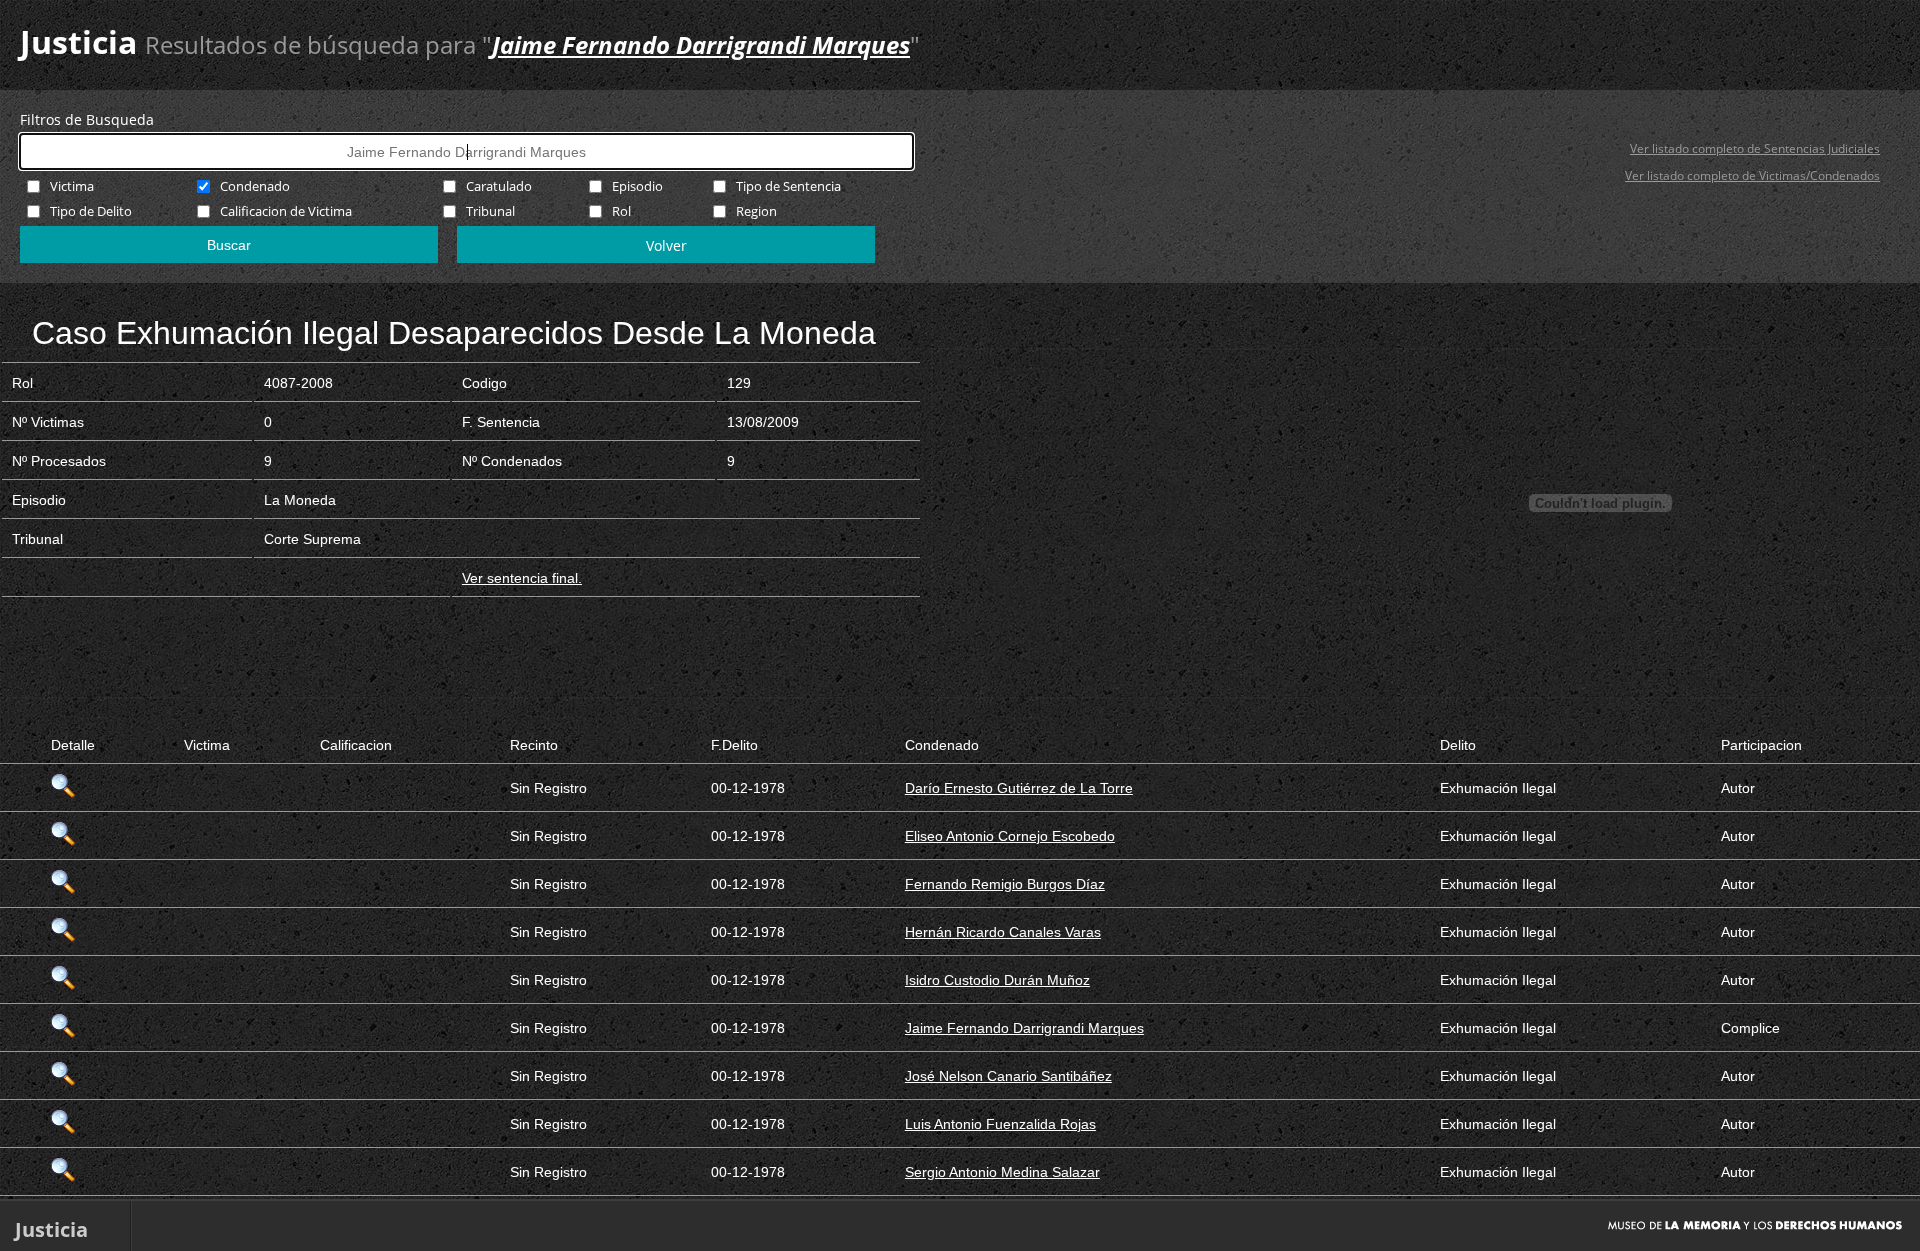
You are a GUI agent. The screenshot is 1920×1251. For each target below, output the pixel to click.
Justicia (78, 41)
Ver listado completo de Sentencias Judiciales (1755, 148)
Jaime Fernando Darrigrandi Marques (1024, 1028)
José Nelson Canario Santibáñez (1008, 1076)
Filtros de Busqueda (87, 119)
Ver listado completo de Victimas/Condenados (1752, 175)
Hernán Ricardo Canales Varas (1003, 932)
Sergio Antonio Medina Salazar (1002, 1172)
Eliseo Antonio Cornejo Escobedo (1010, 836)
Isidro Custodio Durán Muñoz (997, 980)
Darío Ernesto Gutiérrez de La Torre (1019, 788)
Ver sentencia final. (522, 578)
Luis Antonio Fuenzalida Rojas (1000, 1124)
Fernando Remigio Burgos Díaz (1005, 884)
